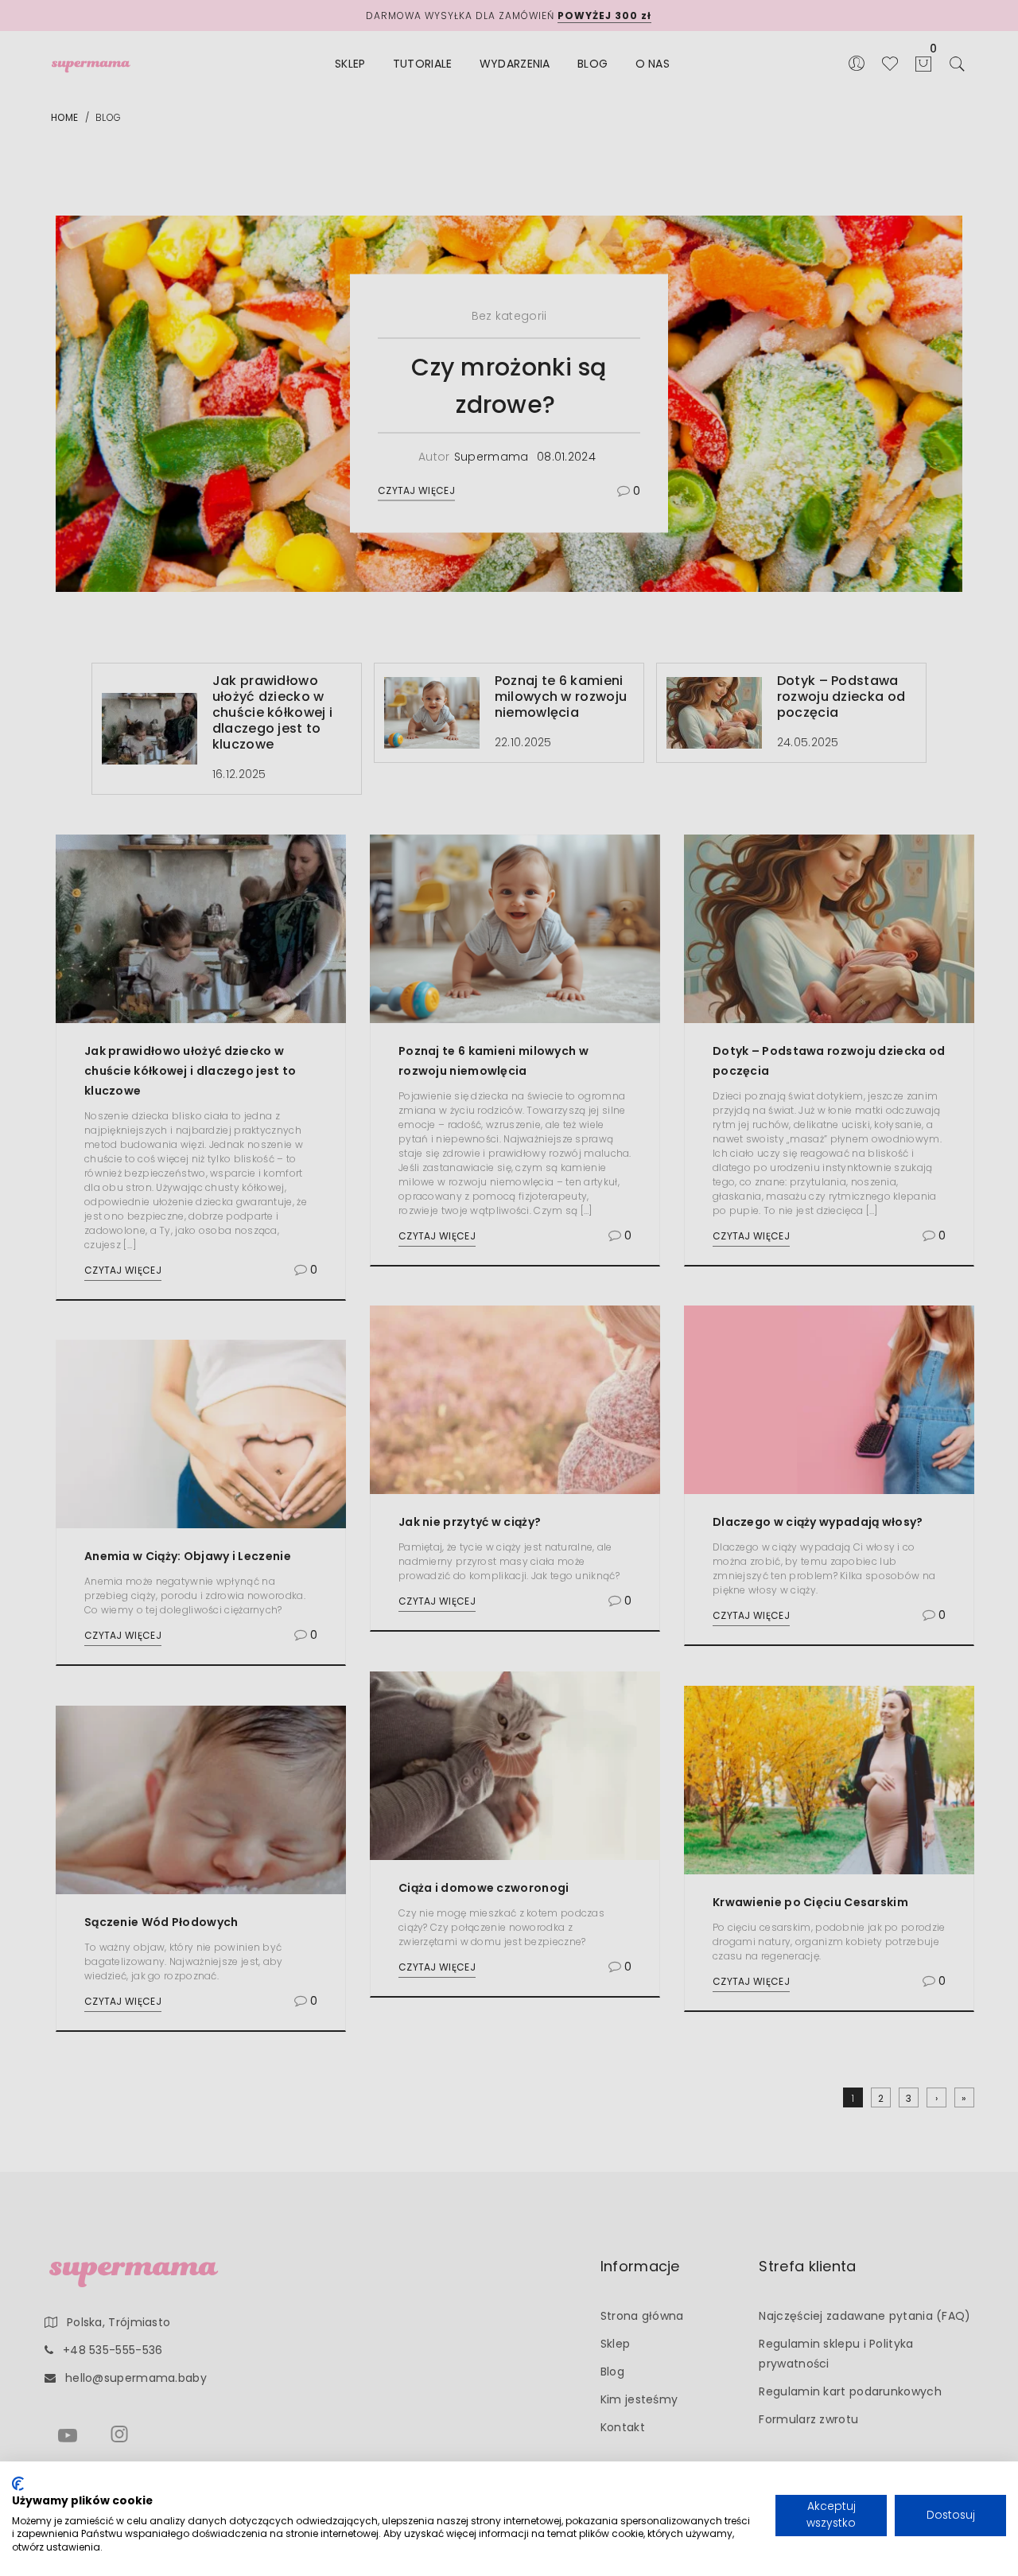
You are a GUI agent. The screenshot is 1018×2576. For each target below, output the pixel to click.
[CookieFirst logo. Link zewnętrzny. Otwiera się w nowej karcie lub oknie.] (18, 2484)
